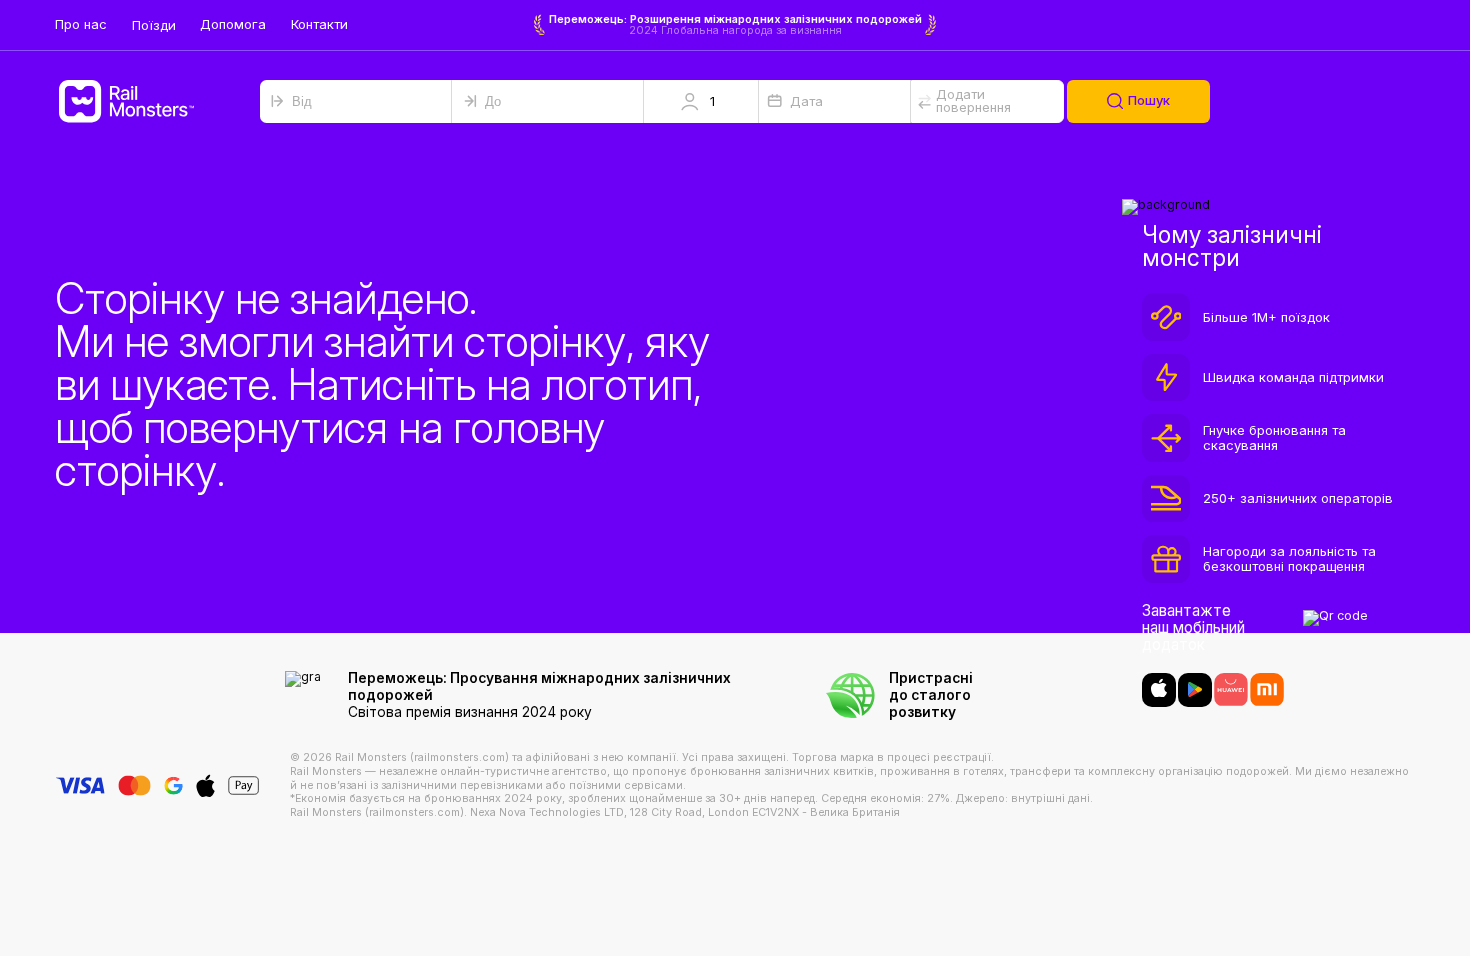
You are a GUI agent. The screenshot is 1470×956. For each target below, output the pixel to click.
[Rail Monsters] (157, 101)
